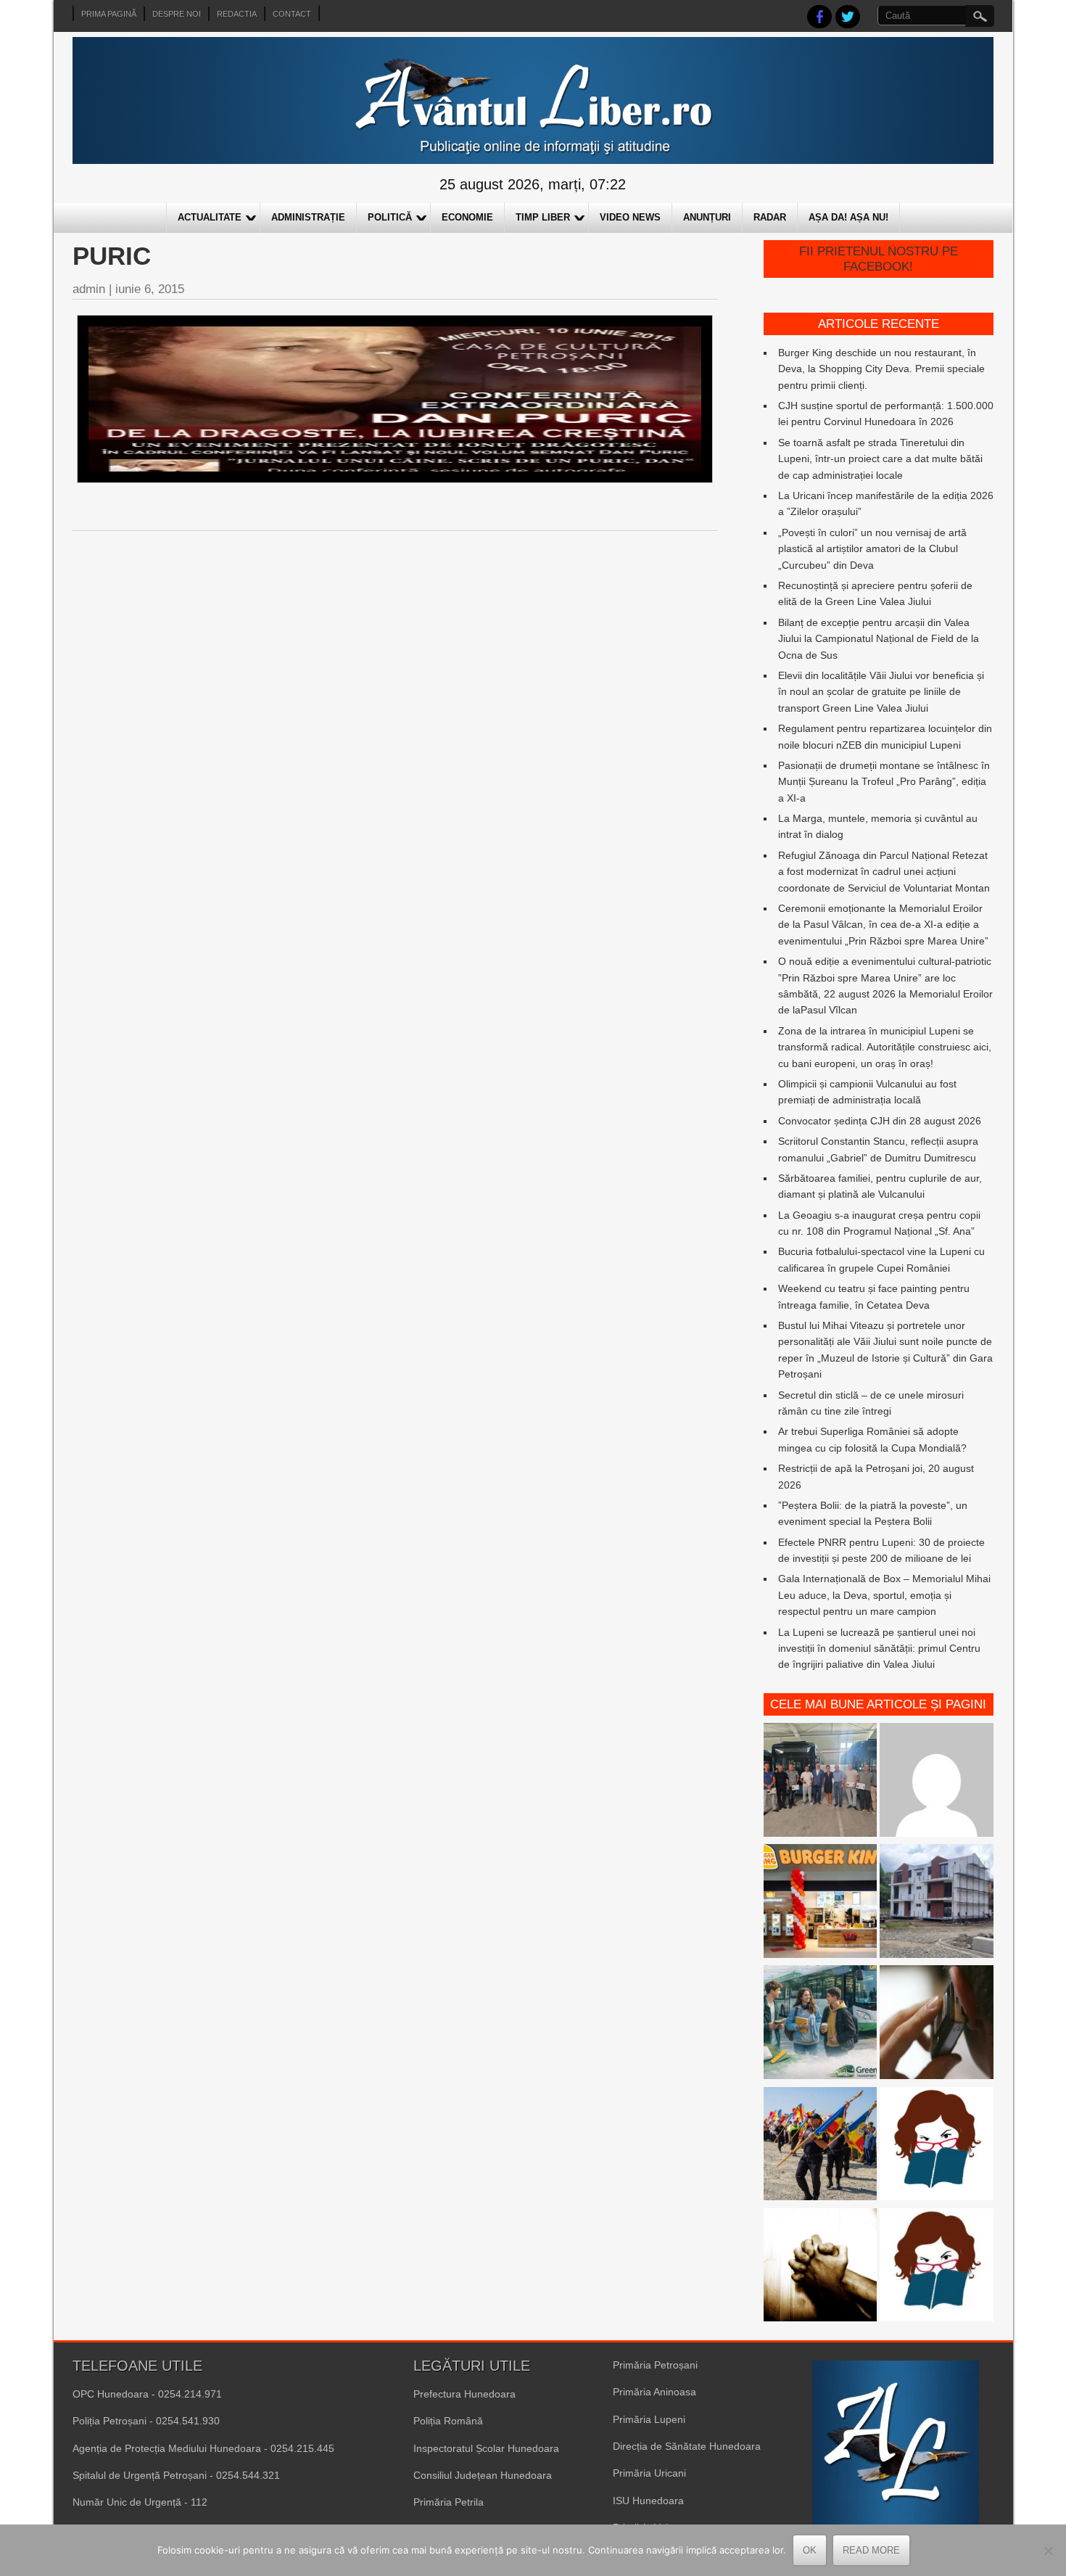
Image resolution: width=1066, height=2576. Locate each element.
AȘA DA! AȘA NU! (848, 217)
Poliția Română (448, 2421)
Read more (871, 2550)
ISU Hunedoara (648, 2501)
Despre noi (177, 14)
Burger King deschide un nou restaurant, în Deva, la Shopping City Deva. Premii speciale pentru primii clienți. (881, 369)
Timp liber (543, 217)
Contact (292, 14)
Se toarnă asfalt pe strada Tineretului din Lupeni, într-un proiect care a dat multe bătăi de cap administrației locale (880, 459)
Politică (390, 217)
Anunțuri (707, 217)
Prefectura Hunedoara (464, 2394)
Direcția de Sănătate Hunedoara (687, 2446)
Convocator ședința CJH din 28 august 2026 (880, 1121)
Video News (630, 217)
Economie (467, 217)
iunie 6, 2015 (150, 289)
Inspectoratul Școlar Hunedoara (486, 2448)
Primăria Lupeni (649, 2419)
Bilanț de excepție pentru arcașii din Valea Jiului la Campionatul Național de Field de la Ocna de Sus (879, 639)
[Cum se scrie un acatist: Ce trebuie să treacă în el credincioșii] (821, 2267)
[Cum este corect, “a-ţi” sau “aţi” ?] (937, 1782)
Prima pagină (109, 14)
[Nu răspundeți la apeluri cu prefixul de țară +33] (937, 2024)
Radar (770, 217)
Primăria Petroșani (655, 2365)
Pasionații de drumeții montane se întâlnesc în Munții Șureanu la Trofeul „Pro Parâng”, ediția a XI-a (884, 782)
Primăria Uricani (649, 2473)
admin (89, 289)
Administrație (308, 217)
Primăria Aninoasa (654, 2392)
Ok (810, 2550)
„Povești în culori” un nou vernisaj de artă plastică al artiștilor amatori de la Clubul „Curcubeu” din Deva (872, 549)
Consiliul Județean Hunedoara (483, 2475)
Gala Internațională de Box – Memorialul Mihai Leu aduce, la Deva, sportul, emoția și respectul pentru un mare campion (884, 1595)
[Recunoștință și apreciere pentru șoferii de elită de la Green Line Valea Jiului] (821, 1782)
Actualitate (210, 217)
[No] (1048, 2551)
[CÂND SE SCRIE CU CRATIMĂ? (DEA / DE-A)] (937, 2146)
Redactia (237, 14)
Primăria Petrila (449, 2502)
